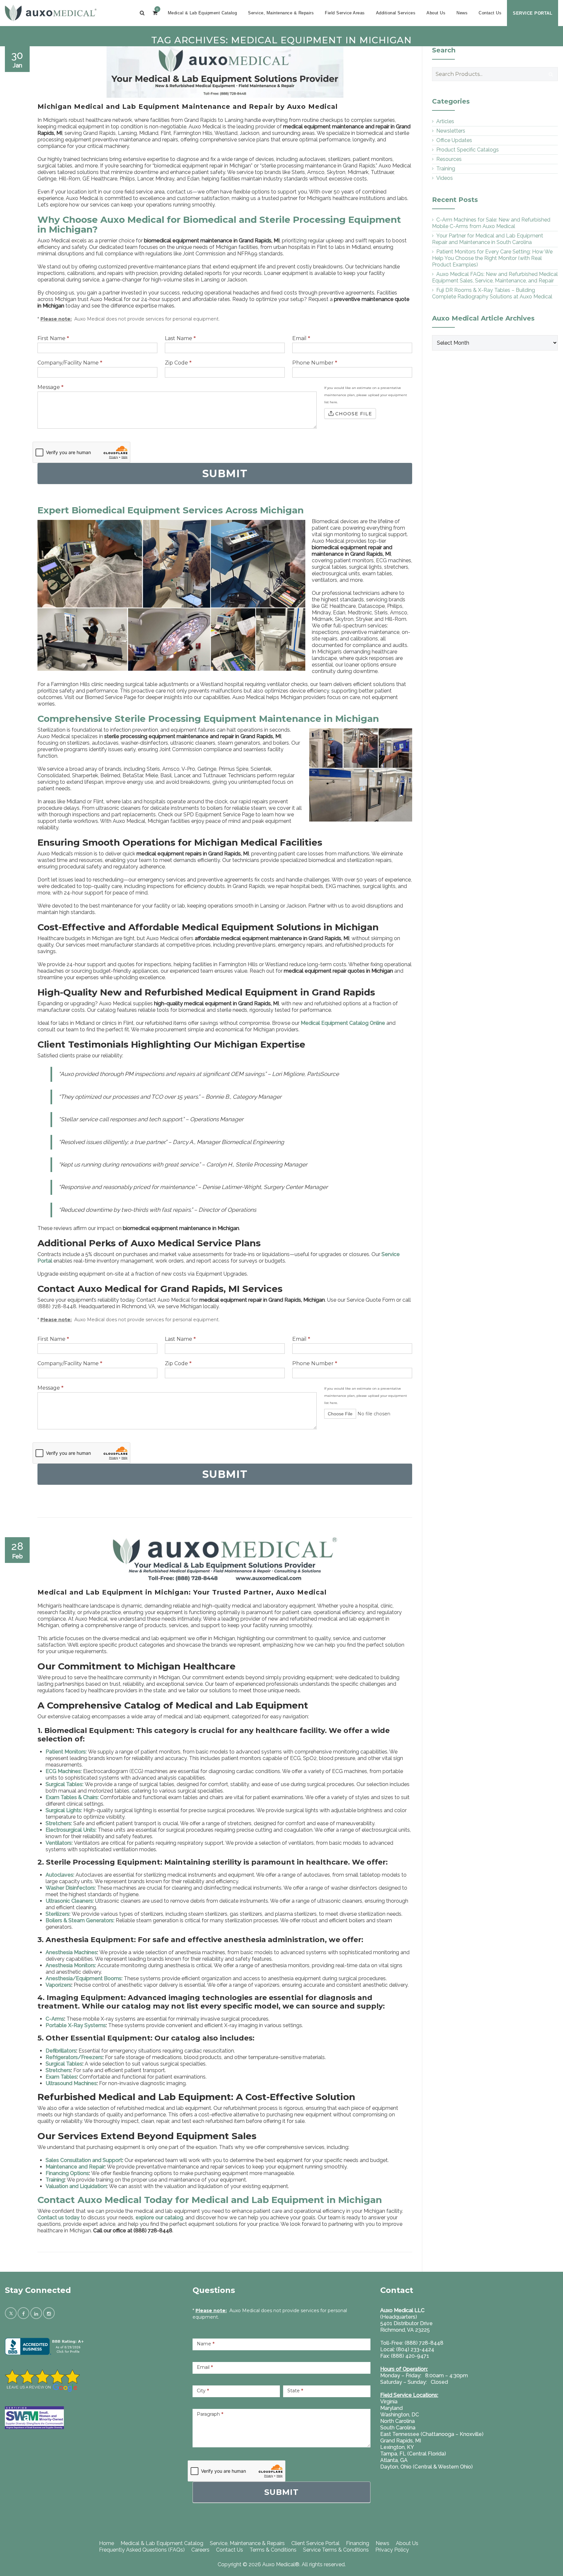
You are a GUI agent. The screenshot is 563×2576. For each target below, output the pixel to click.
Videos (445, 178)
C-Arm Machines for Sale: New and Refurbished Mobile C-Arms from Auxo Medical (491, 223)
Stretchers (58, 2070)
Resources (449, 159)
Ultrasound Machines (71, 2083)
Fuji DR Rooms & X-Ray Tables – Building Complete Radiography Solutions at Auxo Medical (492, 293)
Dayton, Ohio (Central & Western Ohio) (426, 2467)
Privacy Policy (392, 2550)
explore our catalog (159, 2218)
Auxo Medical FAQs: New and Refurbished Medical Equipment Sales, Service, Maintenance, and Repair (495, 277)
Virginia (389, 2402)
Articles (445, 121)
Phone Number (315, 363)
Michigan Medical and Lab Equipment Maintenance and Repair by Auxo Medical (188, 107)
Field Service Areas (345, 13)
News (462, 13)
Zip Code (178, 363)
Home (107, 2543)
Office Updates (454, 140)
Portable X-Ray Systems (76, 2025)
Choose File (354, 414)
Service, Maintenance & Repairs (281, 13)
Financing (358, 2543)
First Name (53, 338)
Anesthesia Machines (71, 1952)
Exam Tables (61, 2077)
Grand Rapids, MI (401, 2441)
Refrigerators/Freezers (74, 2057)
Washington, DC (400, 2415)
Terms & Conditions (273, 2550)
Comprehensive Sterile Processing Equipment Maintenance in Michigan (208, 719)
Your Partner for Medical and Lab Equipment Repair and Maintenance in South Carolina (488, 239)
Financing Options (67, 2173)
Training (55, 2180)
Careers (200, 2550)
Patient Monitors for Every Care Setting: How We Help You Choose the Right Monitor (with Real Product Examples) (492, 258)
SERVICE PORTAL (533, 13)
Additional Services (396, 13)
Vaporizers (58, 1985)
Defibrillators (61, 2051)
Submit (281, 2492)
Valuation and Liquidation (76, 2186)
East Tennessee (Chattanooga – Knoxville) (432, 2434)
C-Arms (55, 2019)
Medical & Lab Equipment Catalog (202, 13)
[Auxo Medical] (51, 13)
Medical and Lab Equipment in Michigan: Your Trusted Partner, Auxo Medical (182, 1592)
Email (301, 338)
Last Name (180, 338)
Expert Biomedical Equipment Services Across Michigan (171, 510)
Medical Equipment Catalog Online (343, 1023)
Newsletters (451, 131)
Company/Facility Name (70, 363)
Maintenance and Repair (75, 2167)
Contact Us (490, 13)
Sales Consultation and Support (84, 2160)
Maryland (391, 2408)
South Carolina (398, 2428)
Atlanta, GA (394, 2460)
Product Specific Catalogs (468, 150)
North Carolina (397, 2421)
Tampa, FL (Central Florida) (413, 2454)
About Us (436, 13)
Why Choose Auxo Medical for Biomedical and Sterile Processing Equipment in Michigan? (219, 224)
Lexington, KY (397, 2447)
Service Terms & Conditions (336, 2550)
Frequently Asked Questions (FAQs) (142, 2550)
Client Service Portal (315, 2543)
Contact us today (58, 2218)
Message (51, 387)
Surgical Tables (64, 2064)
